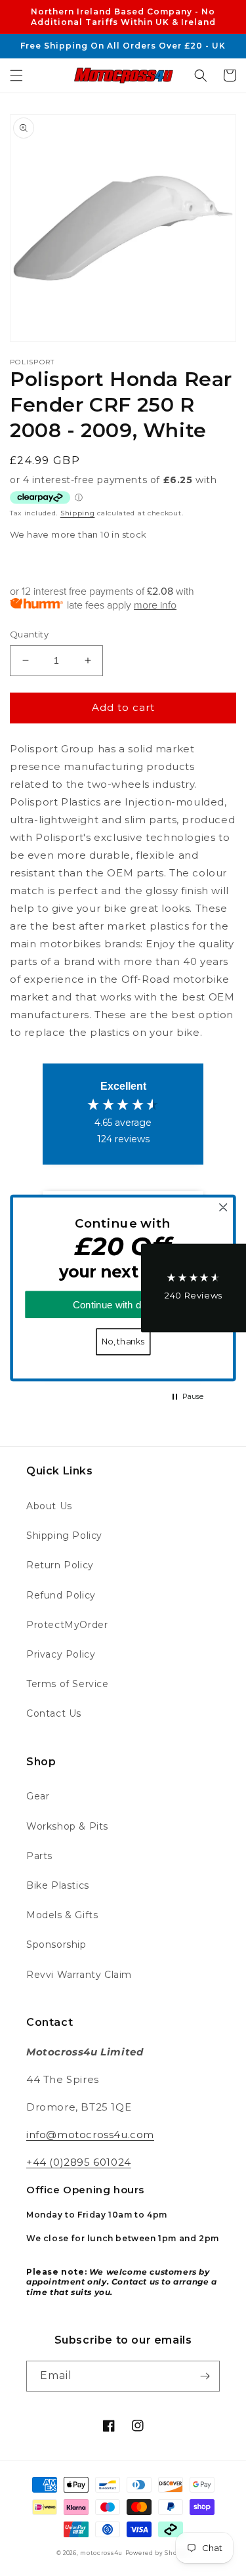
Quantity (29, 634)
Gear (38, 1796)
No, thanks (123, 1342)
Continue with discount (123, 1305)
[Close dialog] (223, 1208)
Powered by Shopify (158, 2553)
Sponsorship (56, 1944)
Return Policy (60, 1565)
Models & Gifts (62, 1915)
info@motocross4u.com (90, 2135)
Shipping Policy (64, 1535)
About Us (49, 1506)
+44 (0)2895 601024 (79, 2162)
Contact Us (54, 1713)
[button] (16, 75)
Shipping (78, 513)
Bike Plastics (58, 1885)
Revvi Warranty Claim (79, 1975)
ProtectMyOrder (67, 1625)
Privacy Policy (61, 1654)
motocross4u (101, 2553)
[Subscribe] (205, 2376)
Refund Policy (61, 1595)
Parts (39, 1856)
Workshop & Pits (67, 1826)
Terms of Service (68, 1684)
